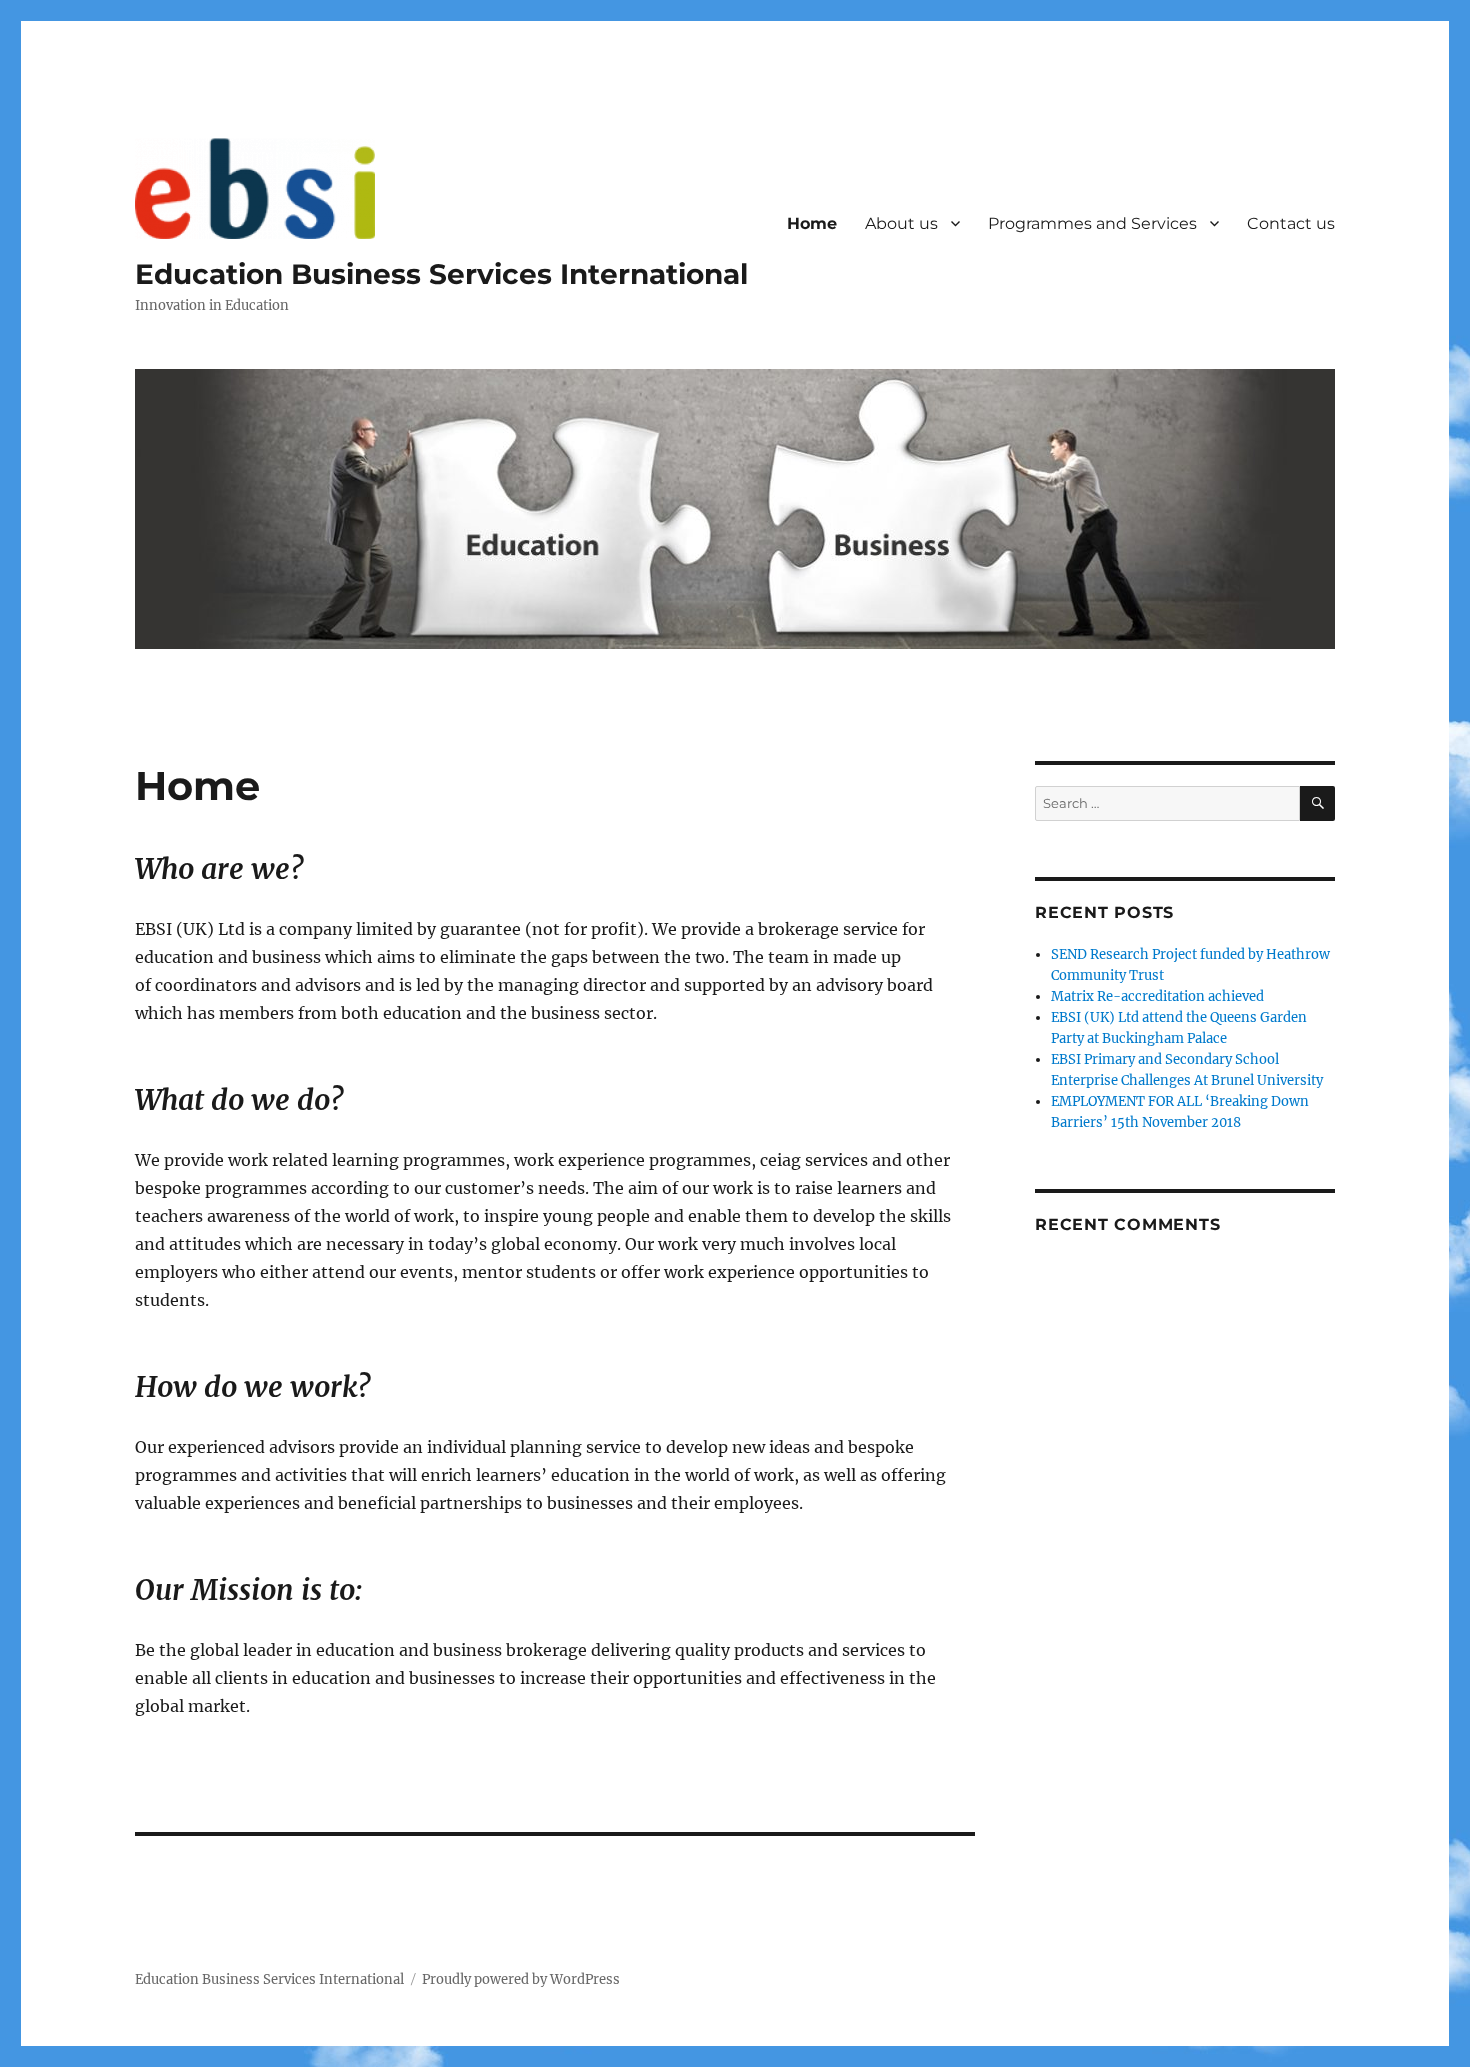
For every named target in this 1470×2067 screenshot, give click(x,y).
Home (812, 223)
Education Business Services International (441, 274)
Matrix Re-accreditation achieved (1157, 996)
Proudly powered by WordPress (521, 1979)
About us (901, 223)
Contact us (1291, 223)
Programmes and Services (1092, 223)
